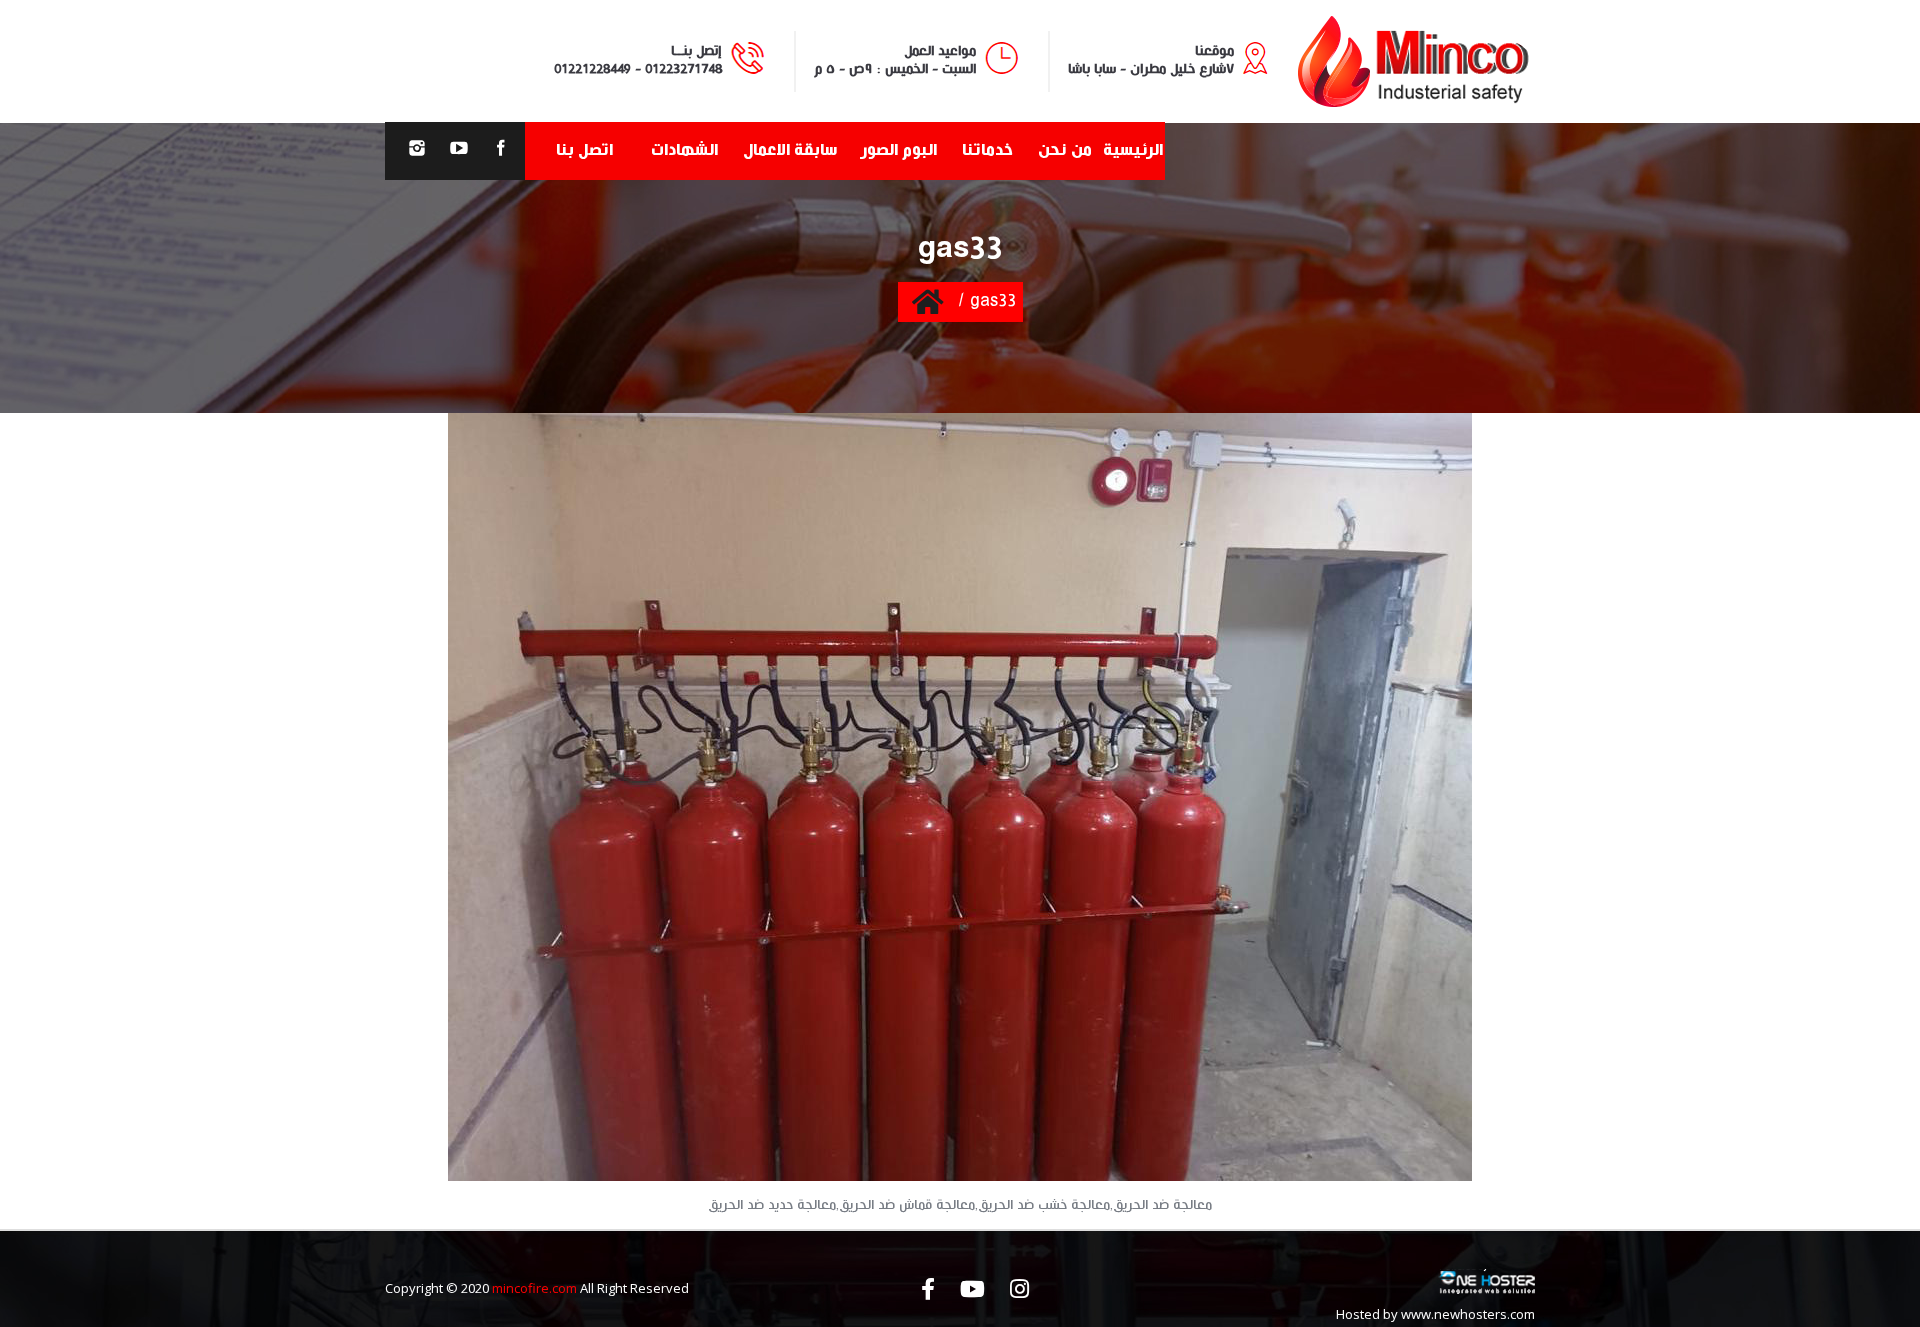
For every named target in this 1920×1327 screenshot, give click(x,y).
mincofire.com (534, 1288)
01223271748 (683, 69)
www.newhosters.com (1468, 1314)
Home (927, 301)
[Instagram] (417, 151)
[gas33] (960, 797)
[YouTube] (459, 151)
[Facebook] (501, 151)
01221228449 (592, 69)
